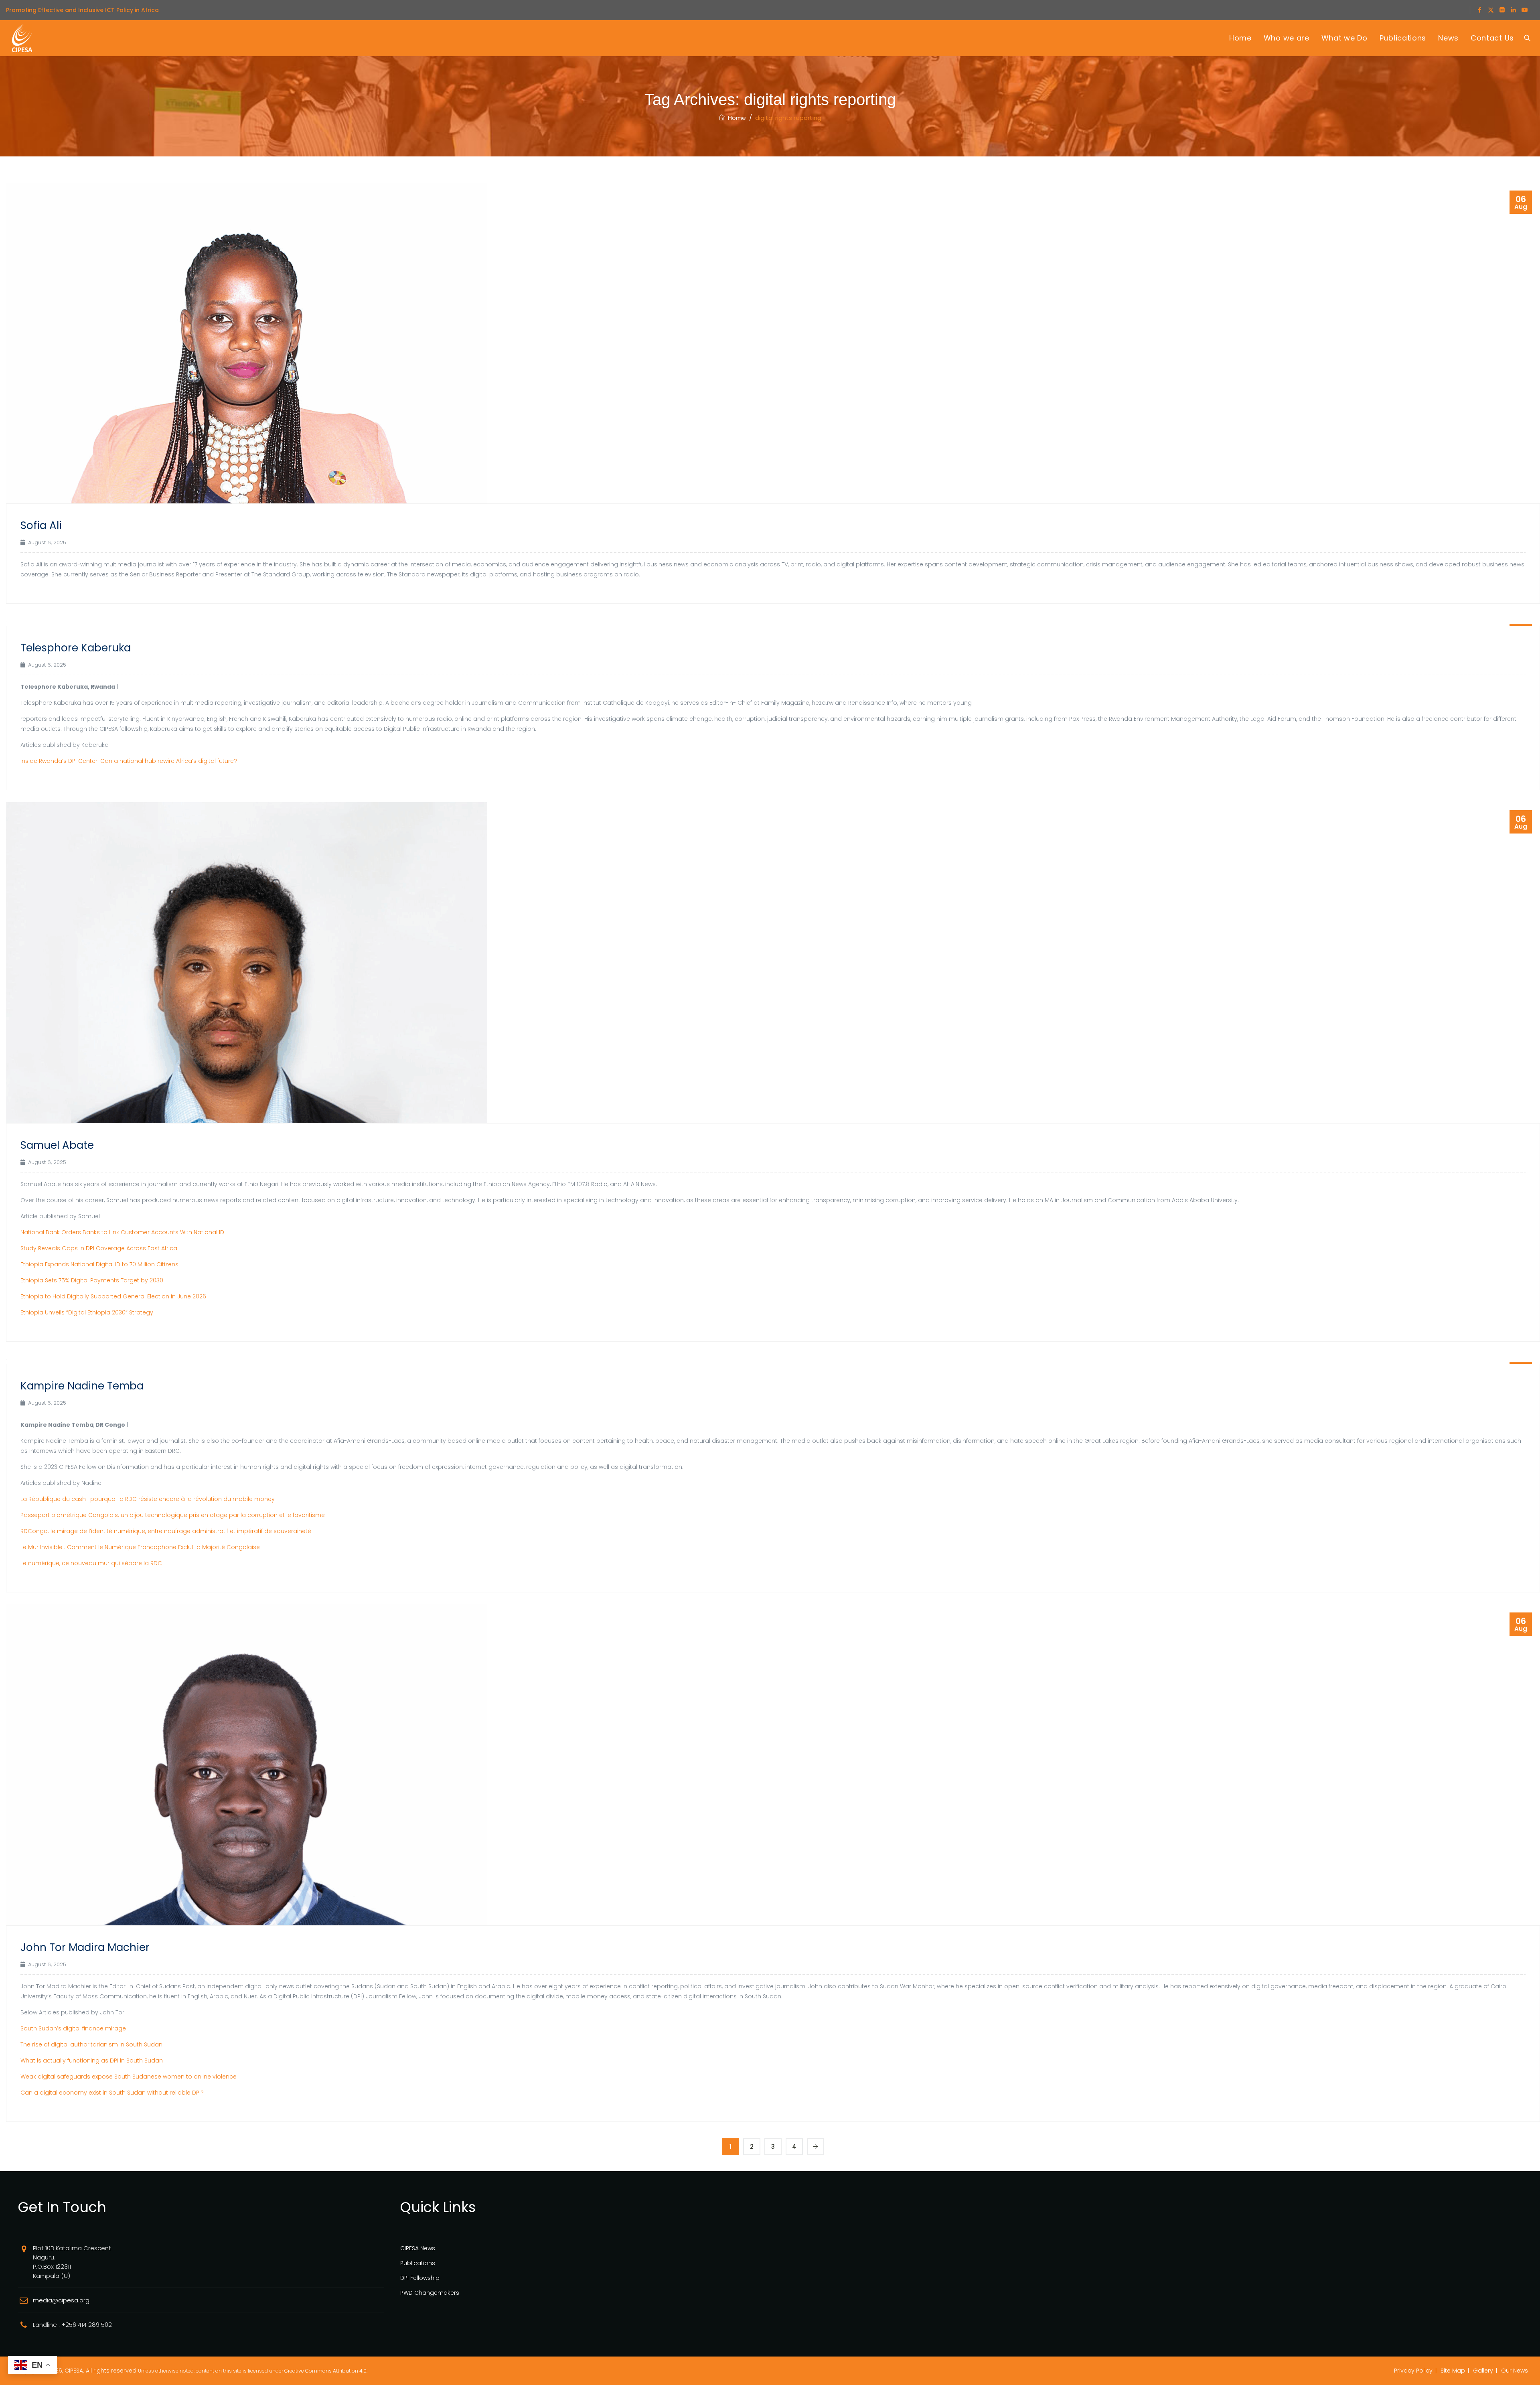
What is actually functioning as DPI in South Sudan (92, 2061)
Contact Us (1492, 38)
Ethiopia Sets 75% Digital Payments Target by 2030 (92, 1280)
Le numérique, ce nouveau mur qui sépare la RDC (91, 1563)
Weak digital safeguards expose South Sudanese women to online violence (129, 2077)
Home (1240, 38)
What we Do (1344, 38)
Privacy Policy (1413, 2371)
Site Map (1453, 2371)
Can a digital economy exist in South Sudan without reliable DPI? (112, 2093)
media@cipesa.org (61, 2300)
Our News (1515, 2371)
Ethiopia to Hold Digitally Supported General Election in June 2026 (113, 1296)
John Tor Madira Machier (85, 1947)
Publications (1403, 38)
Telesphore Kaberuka (76, 648)
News (1448, 38)
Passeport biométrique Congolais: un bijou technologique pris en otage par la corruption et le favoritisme (173, 1515)
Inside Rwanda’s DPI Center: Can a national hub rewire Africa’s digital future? (129, 761)
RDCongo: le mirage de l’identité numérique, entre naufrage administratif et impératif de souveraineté (166, 1531)
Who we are (1287, 38)
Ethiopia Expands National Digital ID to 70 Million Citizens (99, 1264)
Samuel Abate (57, 1145)
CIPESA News (418, 2248)
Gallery (1483, 2371)
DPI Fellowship (420, 2278)
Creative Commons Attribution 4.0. (326, 2371)
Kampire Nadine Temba (82, 1386)
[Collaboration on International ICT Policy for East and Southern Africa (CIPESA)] (22, 38)
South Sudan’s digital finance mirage (73, 2028)
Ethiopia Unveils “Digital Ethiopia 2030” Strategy (87, 1312)
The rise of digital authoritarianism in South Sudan (91, 2044)
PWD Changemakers (430, 2293)
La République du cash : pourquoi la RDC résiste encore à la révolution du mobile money (148, 1499)
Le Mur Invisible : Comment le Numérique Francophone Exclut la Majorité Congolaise (140, 1547)
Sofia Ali (41, 525)
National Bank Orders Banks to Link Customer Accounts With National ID (122, 1232)
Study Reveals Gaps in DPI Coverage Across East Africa (99, 1248)
